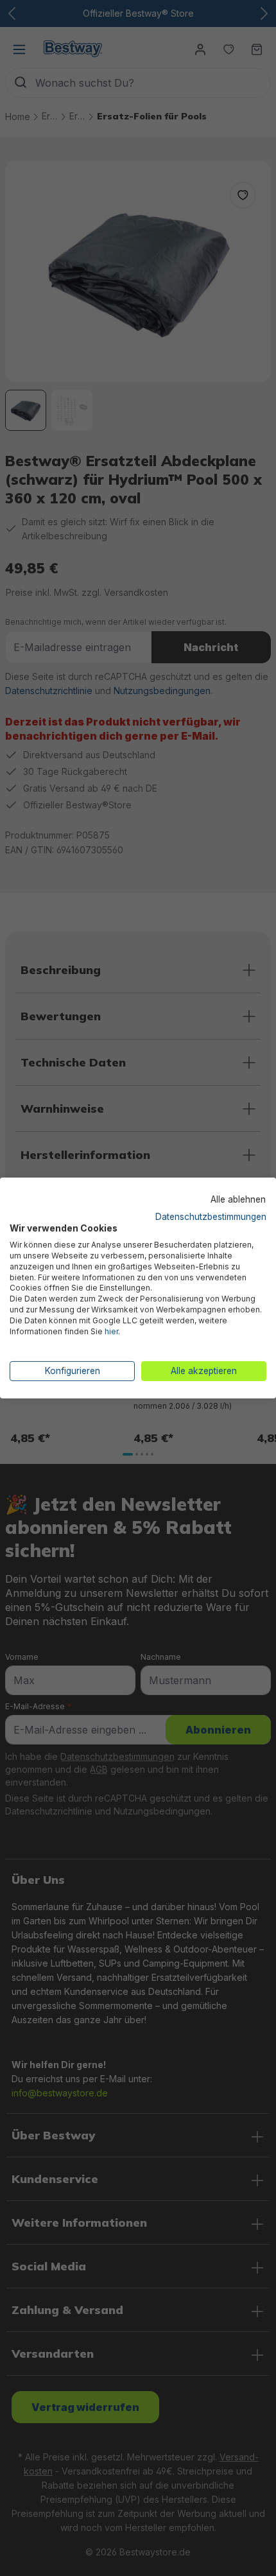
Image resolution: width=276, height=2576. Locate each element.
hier (111, 1331)
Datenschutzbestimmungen (211, 1216)
